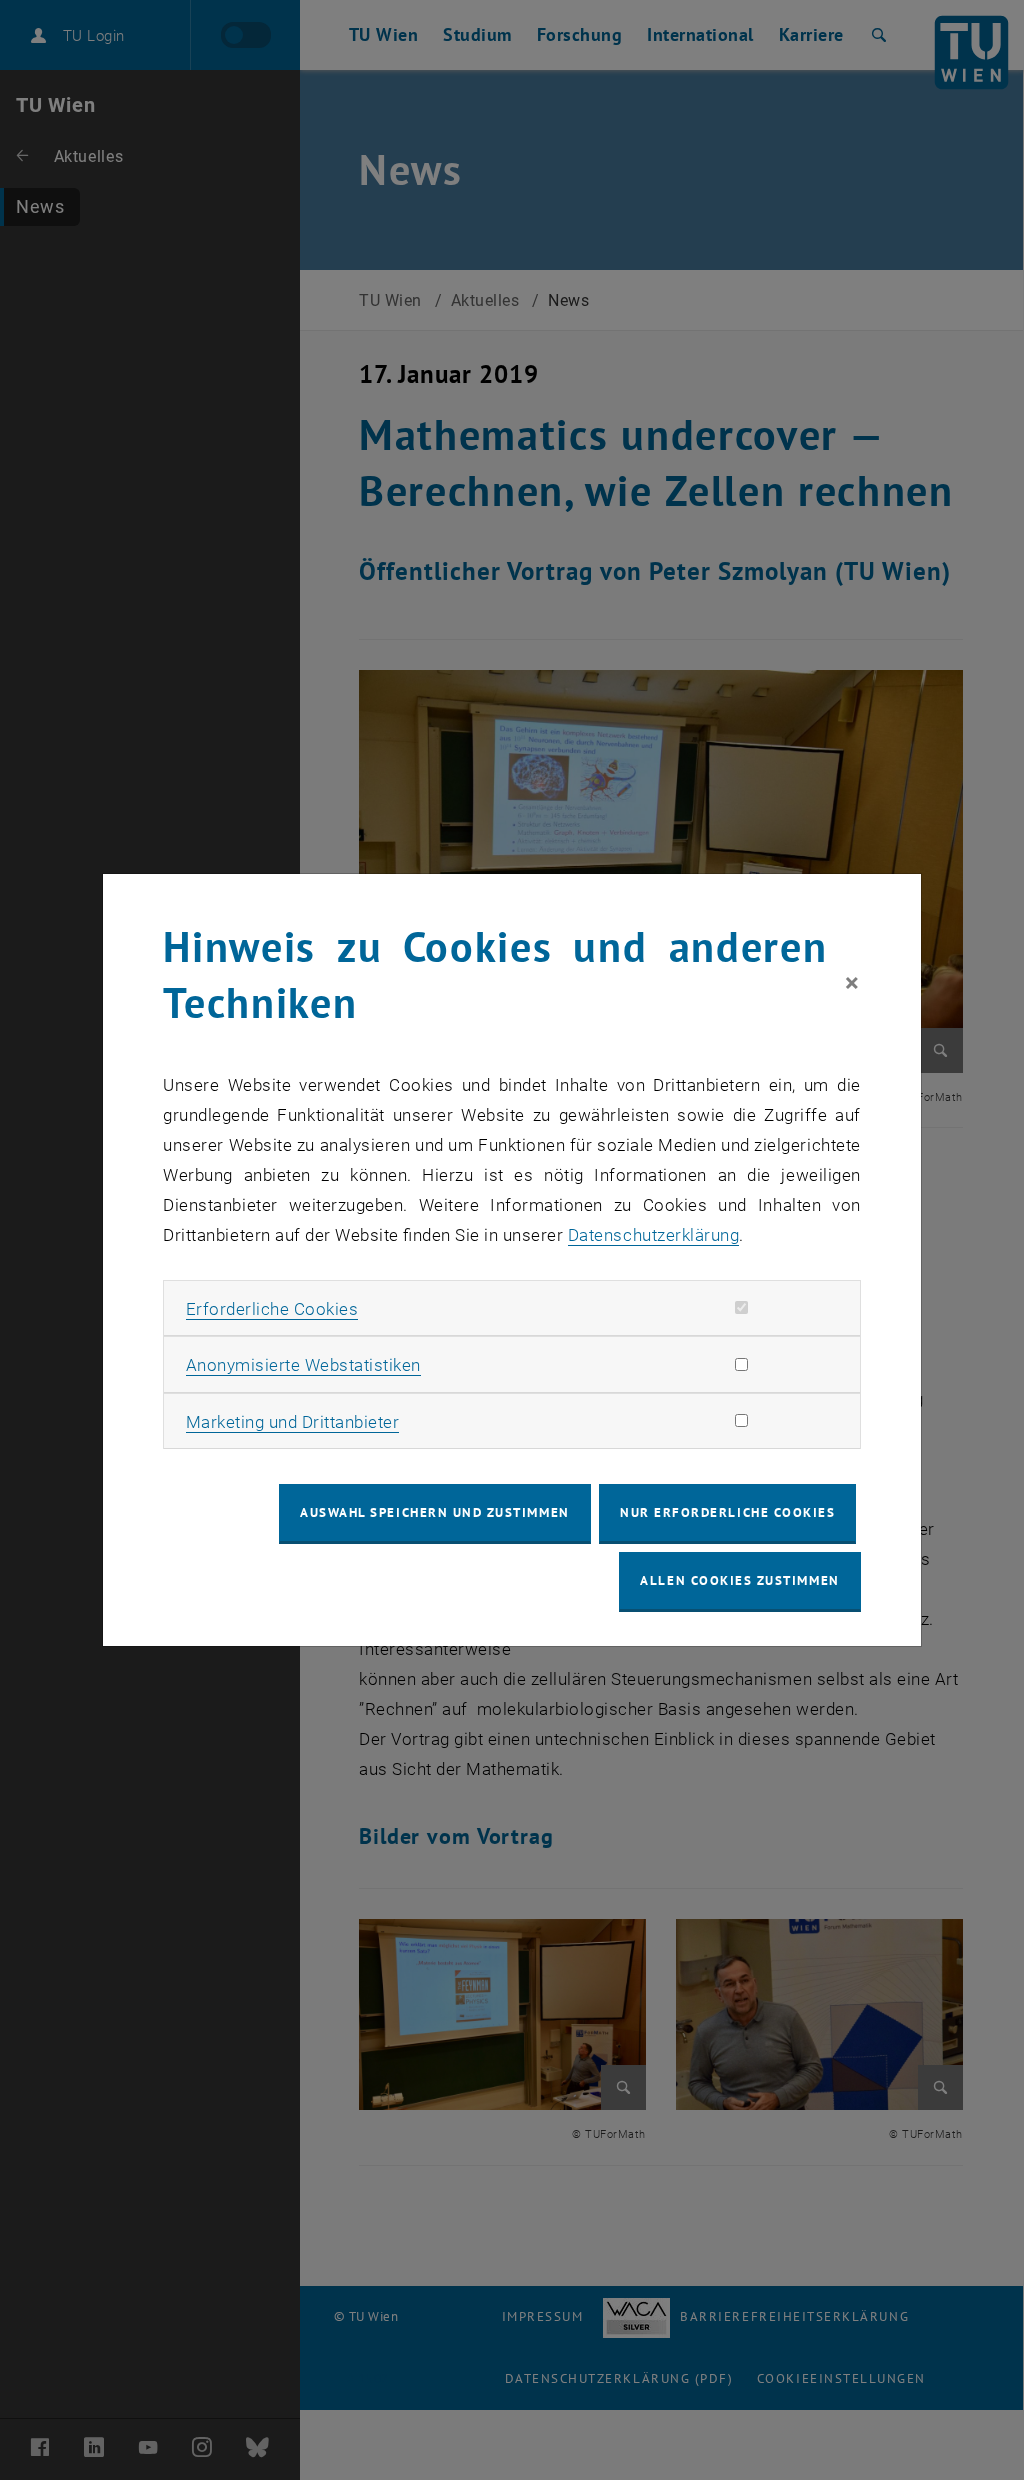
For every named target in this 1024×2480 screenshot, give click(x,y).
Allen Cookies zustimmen (739, 1580)
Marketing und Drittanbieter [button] (293, 1422)
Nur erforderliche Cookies (727, 1512)
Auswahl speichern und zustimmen (434, 1512)
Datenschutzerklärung (653, 1235)
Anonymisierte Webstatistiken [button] (303, 1365)
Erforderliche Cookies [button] (272, 1309)
